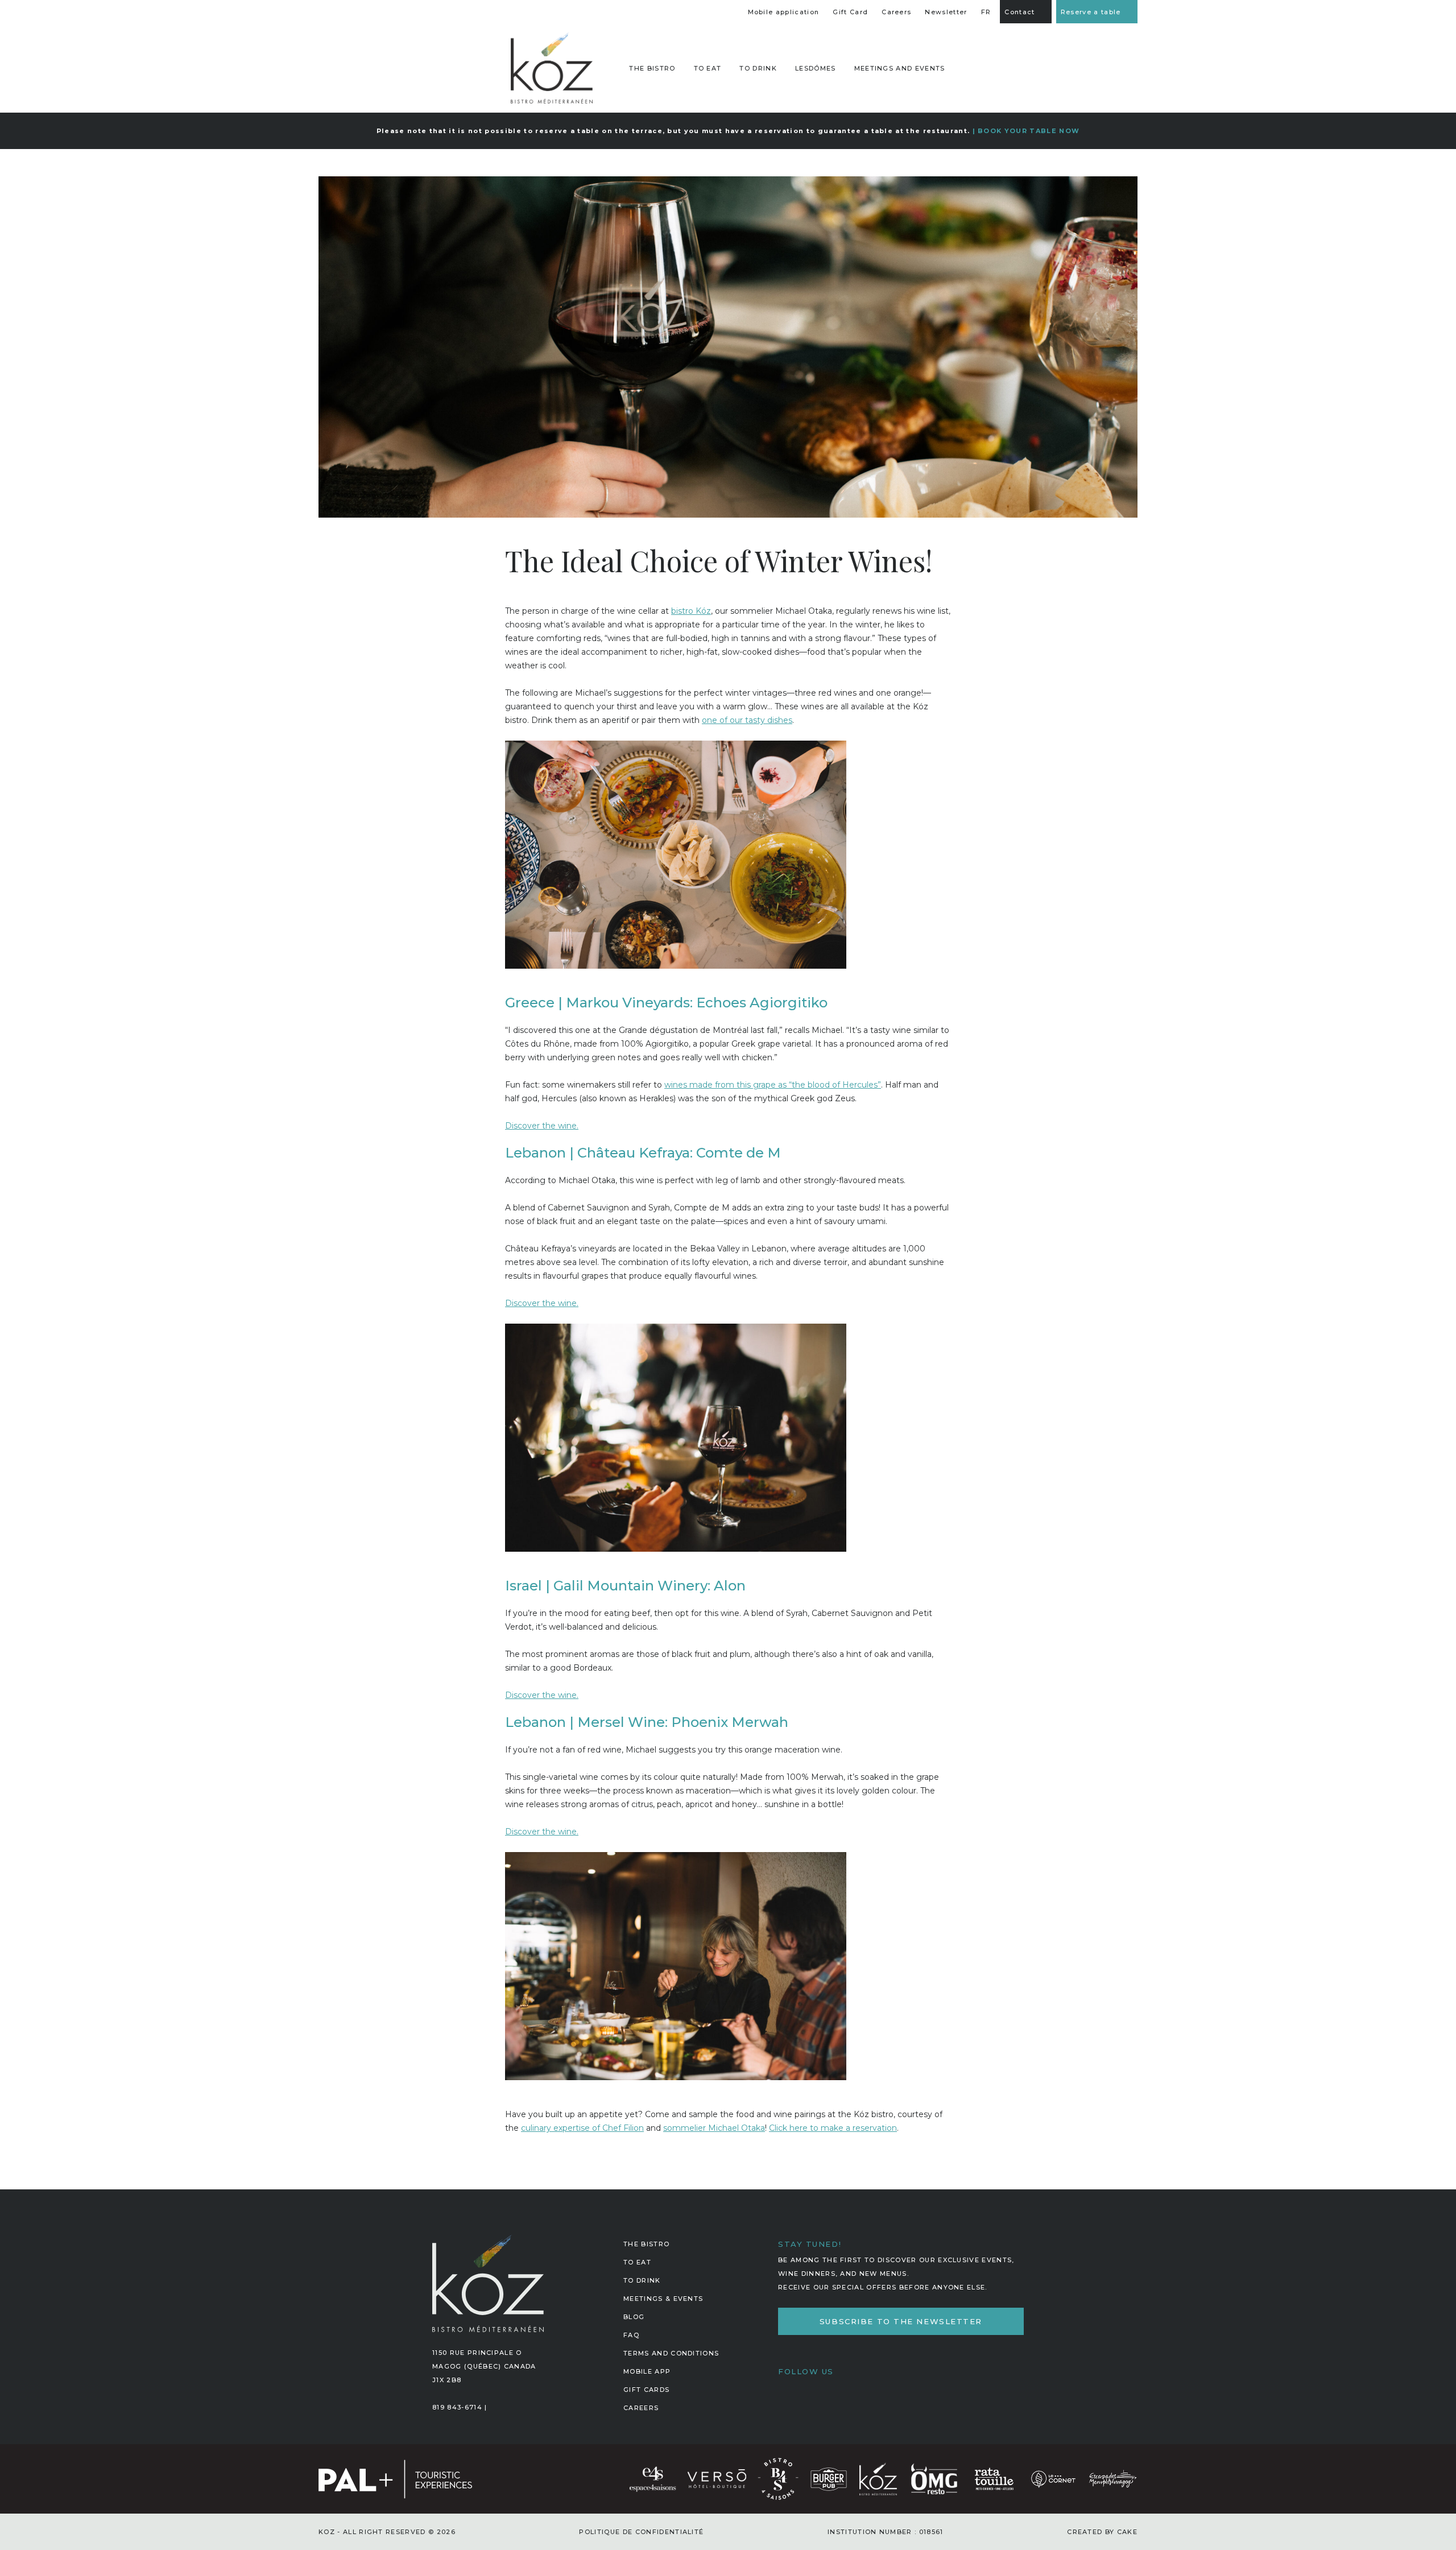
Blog (634, 2317)
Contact (1019, 12)
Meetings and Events (900, 68)
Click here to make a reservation (833, 2128)
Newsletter (946, 12)
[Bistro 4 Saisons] (778, 2478)
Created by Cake (1102, 2532)
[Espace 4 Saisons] (653, 2478)
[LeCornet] (1053, 2478)
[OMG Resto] (934, 2478)
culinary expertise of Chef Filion (582, 2128)
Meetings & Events (663, 2299)
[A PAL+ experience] (399, 2478)
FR (986, 12)
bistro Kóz (691, 611)
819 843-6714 (457, 2407)
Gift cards (646, 2390)
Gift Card (850, 12)
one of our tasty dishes (747, 720)
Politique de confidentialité (641, 2532)
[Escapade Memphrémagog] (1112, 2478)
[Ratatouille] (994, 2478)
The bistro (652, 68)
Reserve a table (1091, 12)
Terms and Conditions (671, 2353)
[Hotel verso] (717, 2478)
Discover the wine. (542, 1126)
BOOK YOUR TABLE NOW (1029, 131)
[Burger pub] (829, 2478)
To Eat (708, 68)
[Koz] (552, 68)
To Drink (758, 68)
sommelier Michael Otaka (714, 2128)
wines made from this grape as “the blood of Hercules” (773, 1085)
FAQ (631, 2335)
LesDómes (816, 68)
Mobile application (784, 12)
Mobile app (647, 2371)
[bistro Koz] (878, 2478)
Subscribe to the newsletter (901, 2321)
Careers (896, 12)
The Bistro (646, 2244)
